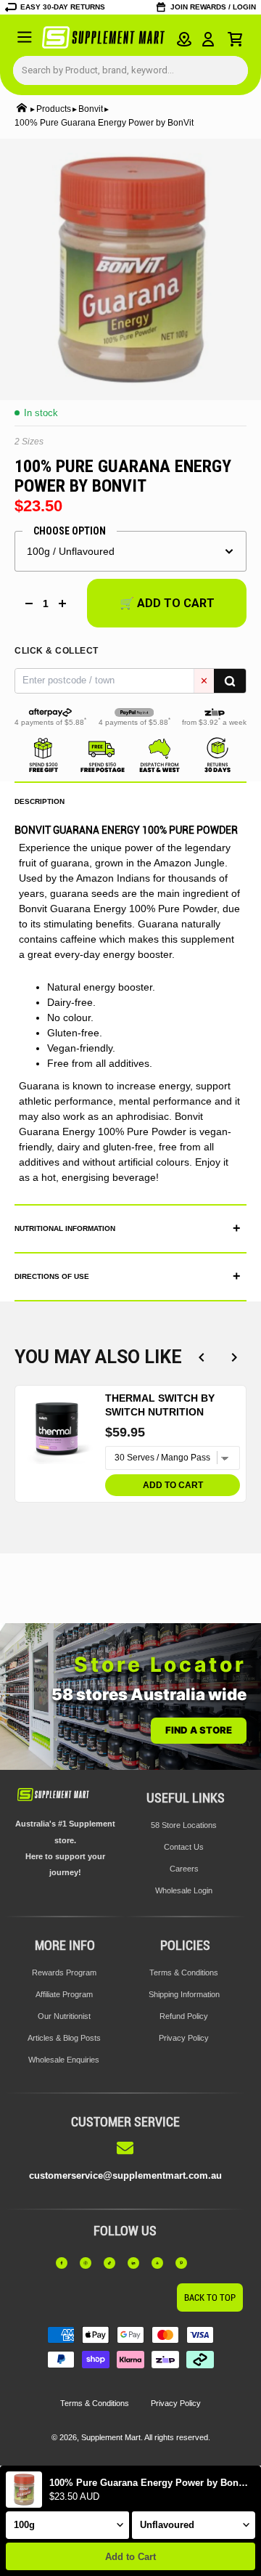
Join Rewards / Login (213, 7)
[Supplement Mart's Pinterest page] (185, 2263)
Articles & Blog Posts (64, 2038)
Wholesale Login (184, 1890)
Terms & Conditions (184, 1972)
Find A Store (199, 1730)
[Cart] (235, 39)
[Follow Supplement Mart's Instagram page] (89, 2263)
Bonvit (91, 109)
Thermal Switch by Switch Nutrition (160, 1405)
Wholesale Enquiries (64, 2060)
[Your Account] (208, 39)
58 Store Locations (184, 1825)
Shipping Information (184, 1994)
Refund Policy (184, 2016)
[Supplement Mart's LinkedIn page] (137, 2263)
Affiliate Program (64, 1994)
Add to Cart (130, 2557)
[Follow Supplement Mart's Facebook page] (65, 2263)
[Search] (230, 681)
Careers (184, 1869)
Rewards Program (64, 1972)
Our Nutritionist (64, 2016)
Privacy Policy (184, 2038)
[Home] (22, 109)
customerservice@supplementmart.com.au (125, 2175)
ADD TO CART (173, 1485)
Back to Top (210, 2297)
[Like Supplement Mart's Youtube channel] (161, 2263)
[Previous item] (201, 1358)
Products (54, 109)
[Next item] (234, 1358)
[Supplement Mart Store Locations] (184, 39)
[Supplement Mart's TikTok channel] (113, 2263)
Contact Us (184, 1847)
